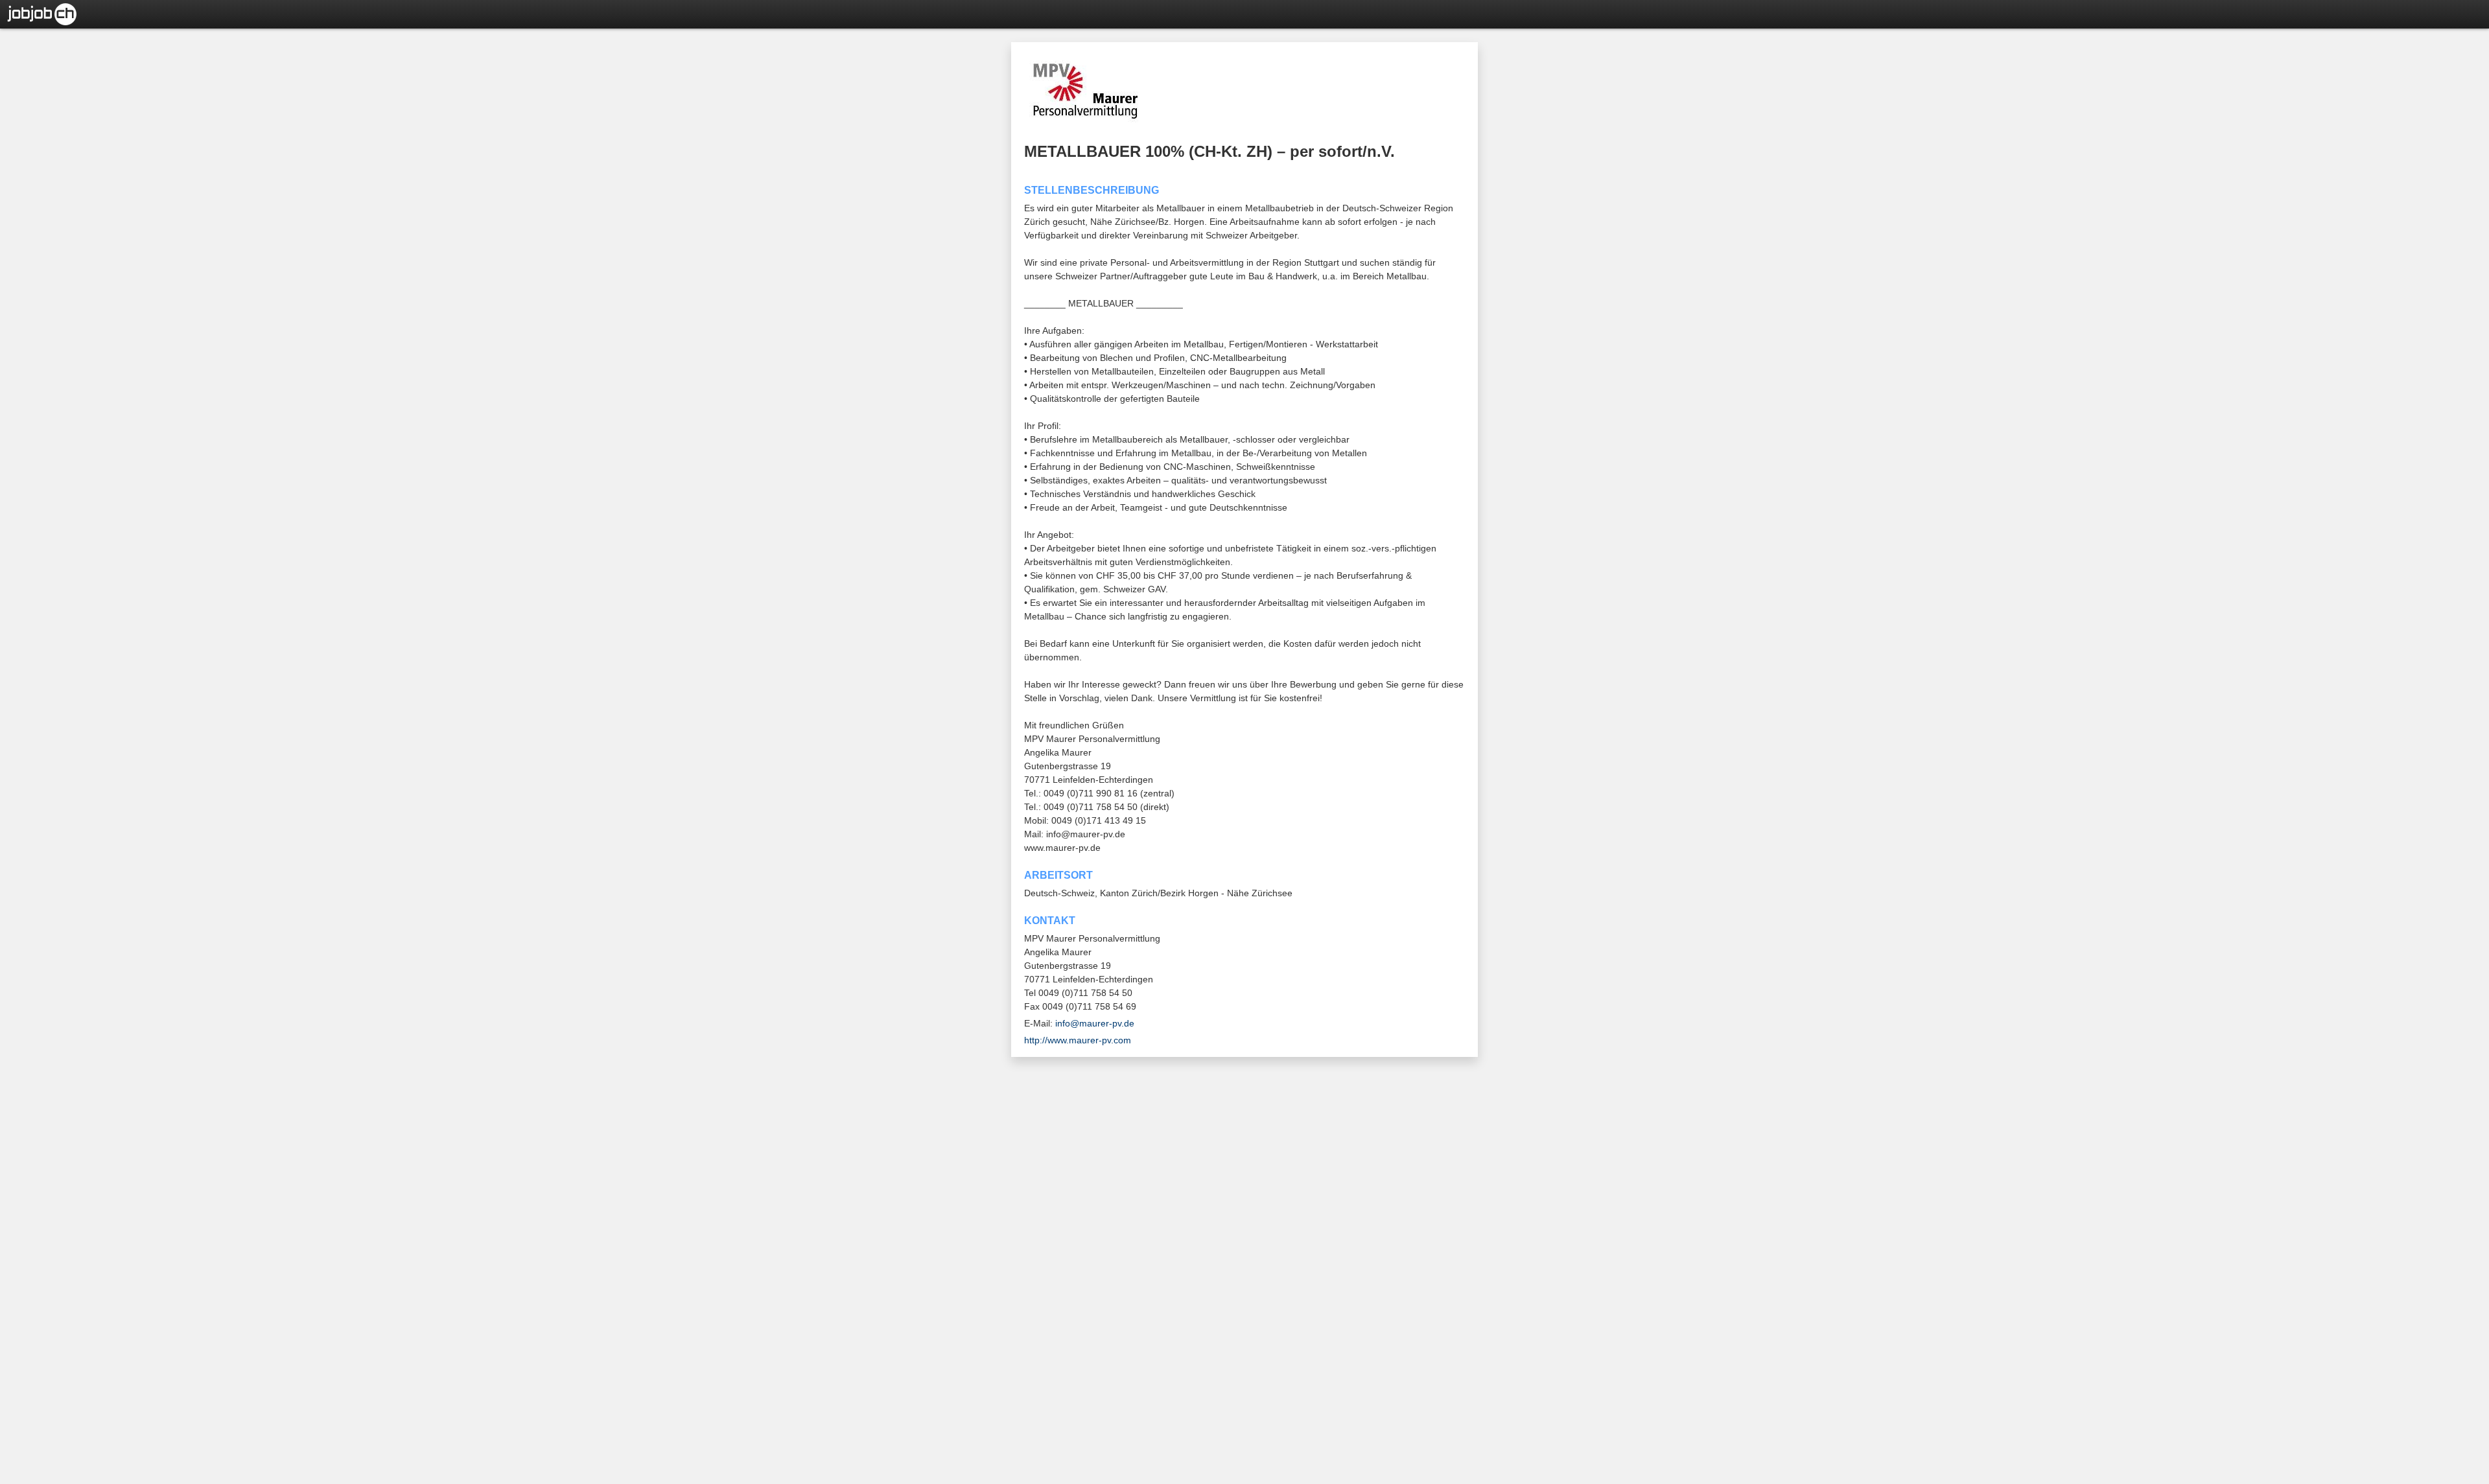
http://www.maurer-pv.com (1078, 1040)
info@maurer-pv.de (1095, 1023)
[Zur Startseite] (39, 13)
